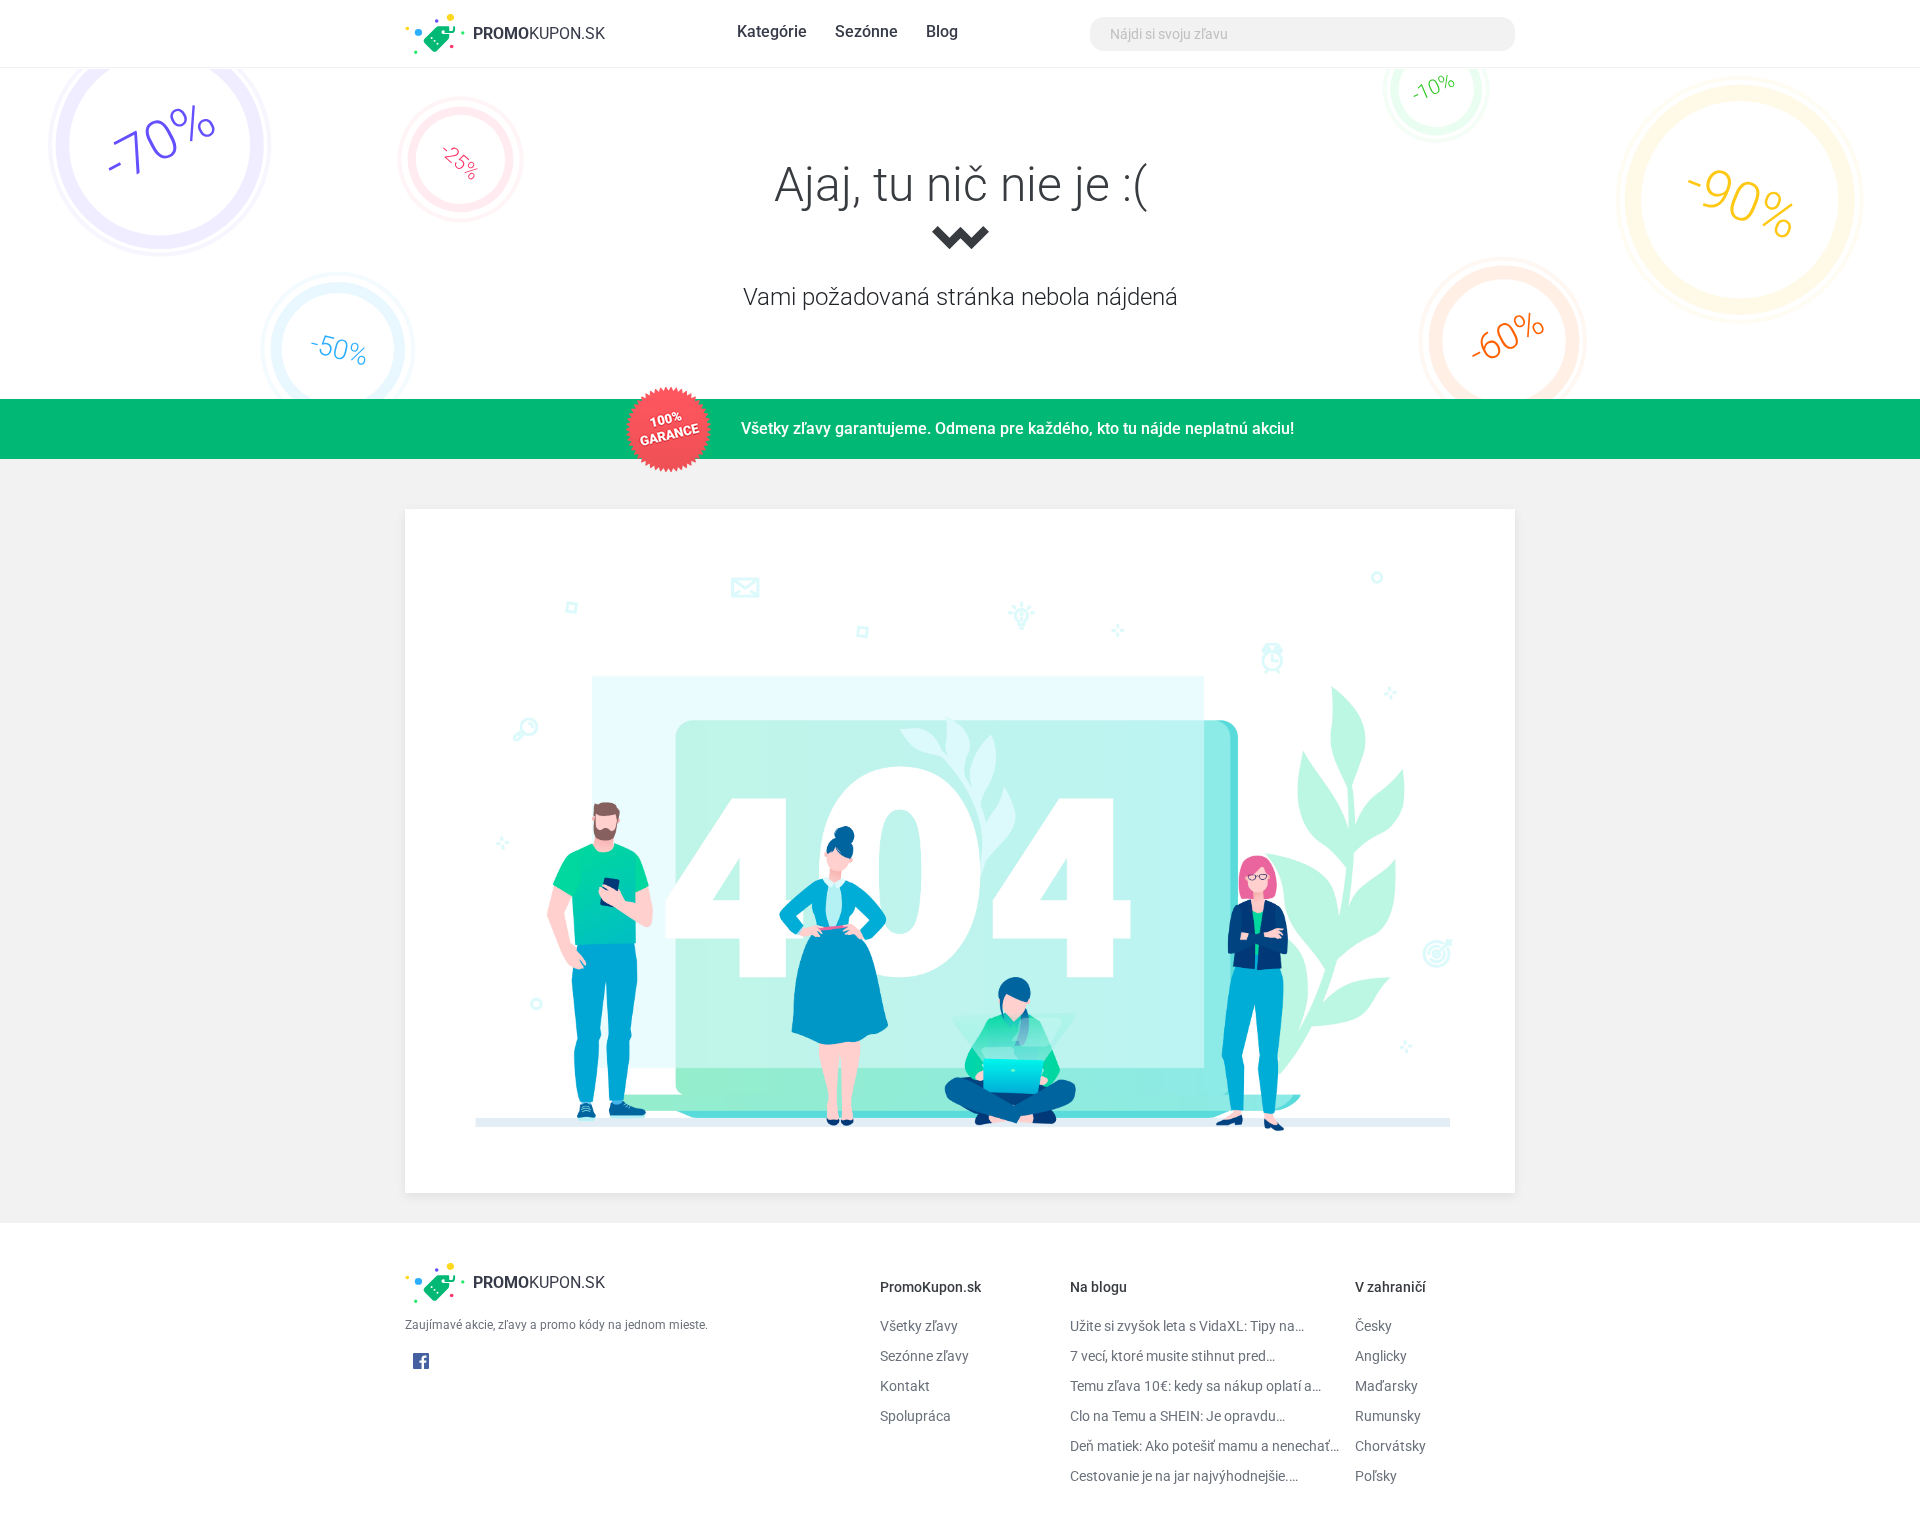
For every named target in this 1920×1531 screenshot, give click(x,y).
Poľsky (1376, 1476)
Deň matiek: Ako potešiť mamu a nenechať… (1197, 1446)
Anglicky (1381, 1356)
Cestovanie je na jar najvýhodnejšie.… (1184, 1476)
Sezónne (866, 31)
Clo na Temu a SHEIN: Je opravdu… (1177, 1416)
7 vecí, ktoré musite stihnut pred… (1172, 1356)
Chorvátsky (1390, 1446)
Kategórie (772, 31)
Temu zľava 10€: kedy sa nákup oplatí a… (1195, 1386)
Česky (1373, 1326)
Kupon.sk (539, 33)
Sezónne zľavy (924, 1356)
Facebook (421, 1361)
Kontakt (905, 1386)
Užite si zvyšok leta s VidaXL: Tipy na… (1187, 1326)
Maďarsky (1386, 1386)
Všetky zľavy (919, 1326)
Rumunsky (1388, 1416)
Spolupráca (915, 1416)
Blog (942, 31)
